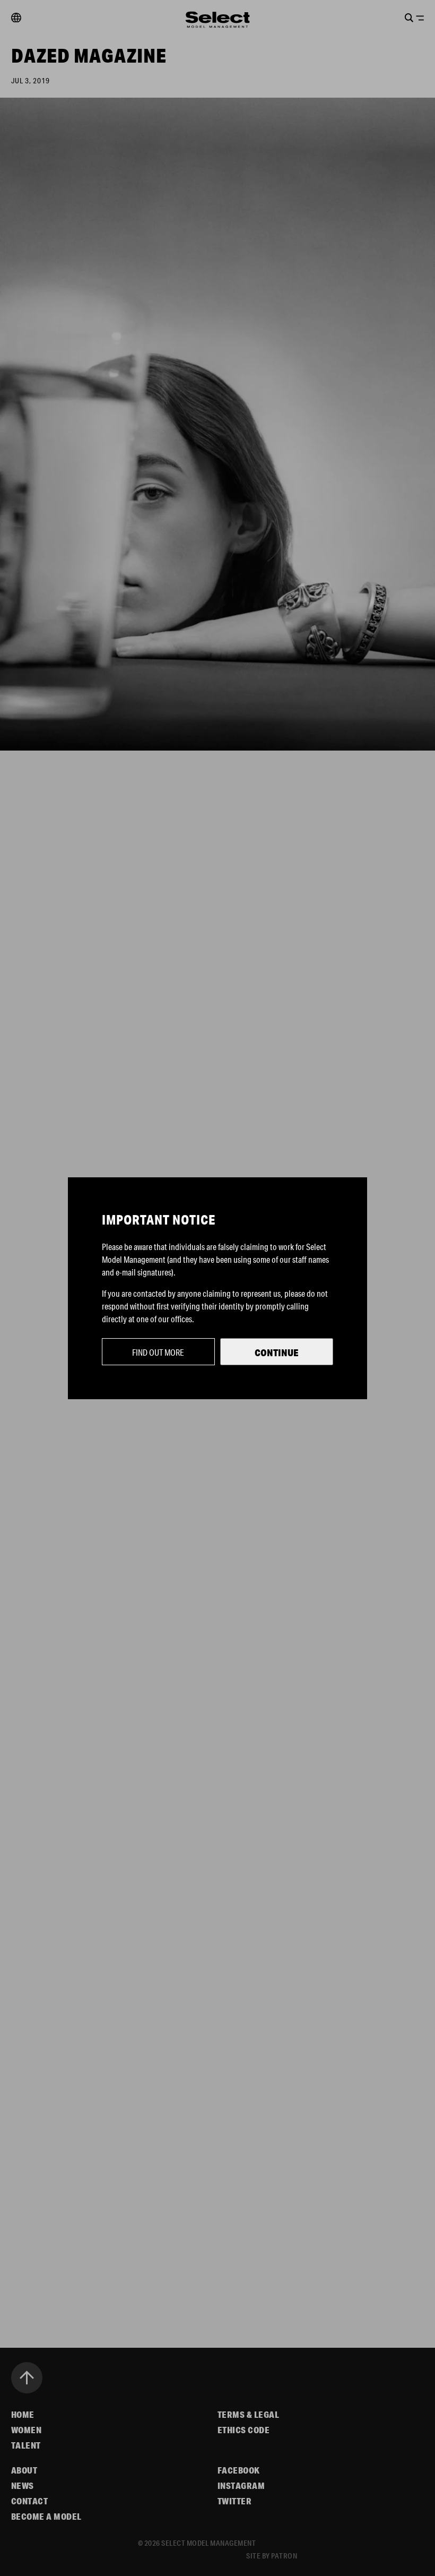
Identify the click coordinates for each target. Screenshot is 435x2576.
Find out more (158, 1352)
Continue (277, 1352)
